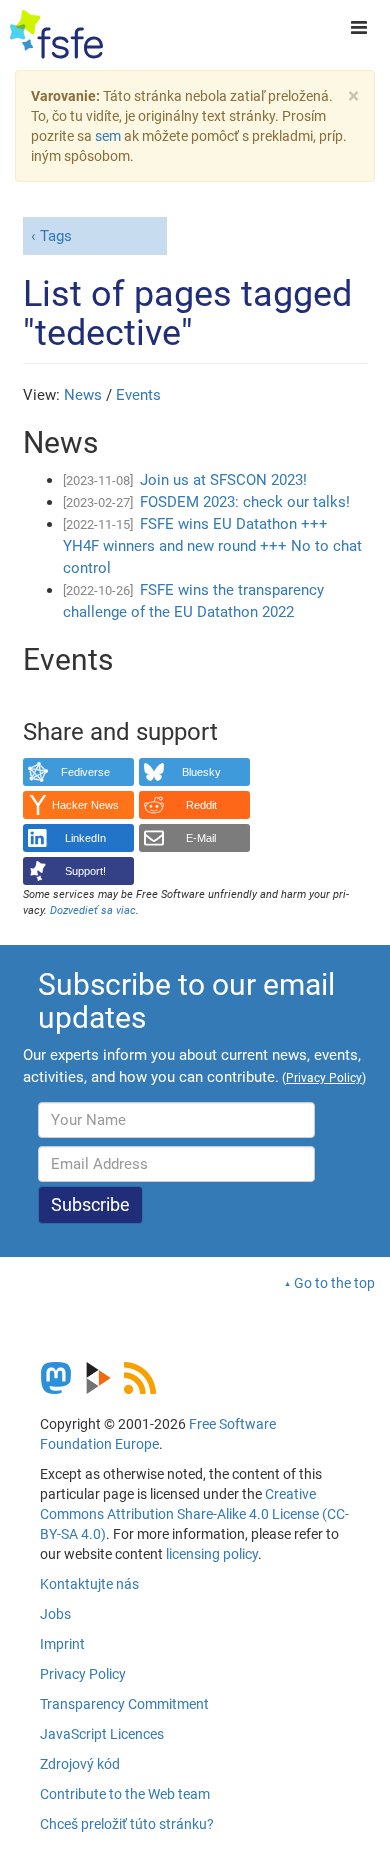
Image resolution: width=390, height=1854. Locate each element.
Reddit (201, 805)
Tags (56, 236)
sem (108, 136)
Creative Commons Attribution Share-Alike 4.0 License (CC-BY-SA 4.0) (194, 1514)
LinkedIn (85, 838)
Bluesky (201, 772)
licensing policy (212, 1554)
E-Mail (201, 838)
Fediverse (85, 772)
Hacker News (85, 805)
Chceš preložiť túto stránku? (127, 1824)
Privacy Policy (83, 1674)
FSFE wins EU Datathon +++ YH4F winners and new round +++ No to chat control (212, 546)
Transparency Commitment (124, 1704)
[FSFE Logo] (56, 35)
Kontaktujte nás (89, 1584)
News (83, 395)
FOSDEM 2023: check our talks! (245, 502)
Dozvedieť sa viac (93, 910)
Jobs (55, 1614)
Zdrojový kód (80, 1764)
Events (138, 395)
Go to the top (334, 1283)
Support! (85, 871)
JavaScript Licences (102, 1734)
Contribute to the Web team (125, 1794)
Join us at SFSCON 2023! (223, 480)
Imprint (62, 1644)
